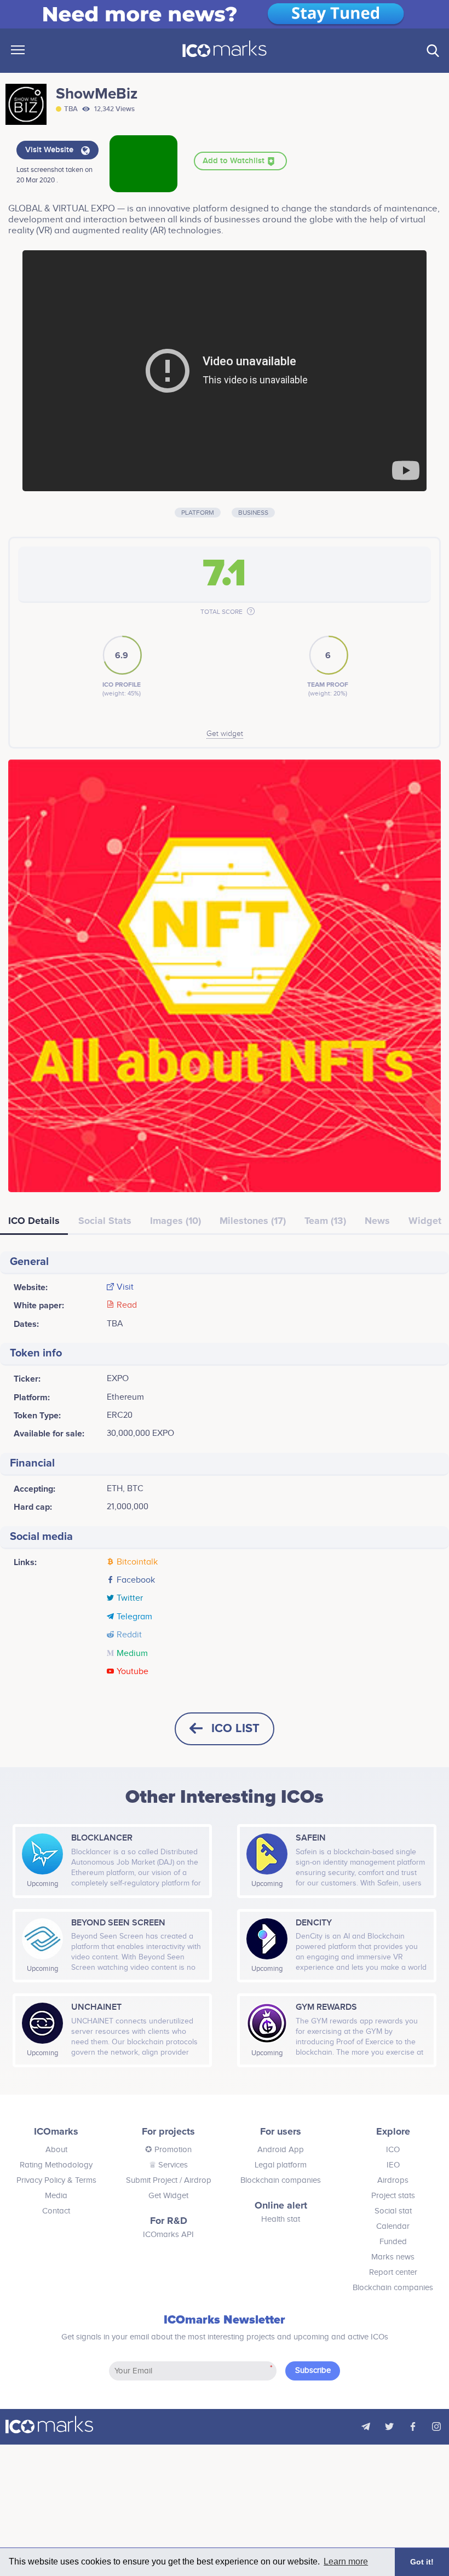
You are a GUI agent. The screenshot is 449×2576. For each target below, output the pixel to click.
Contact (56, 2211)
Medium (132, 1654)
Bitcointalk (137, 1562)
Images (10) (175, 1221)
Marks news (393, 2257)
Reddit (129, 1635)
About (56, 2150)
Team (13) (325, 1221)
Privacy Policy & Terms (56, 2180)
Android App (281, 2150)
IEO (393, 2165)
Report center (393, 2272)
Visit (125, 1287)
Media (56, 2196)
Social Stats (105, 1221)
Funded (393, 2242)
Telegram (134, 1617)
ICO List (235, 1729)
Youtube (133, 1672)
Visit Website (50, 150)
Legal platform (281, 2165)
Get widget (225, 734)
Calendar (393, 2226)
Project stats (393, 2196)
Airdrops (393, 2180)
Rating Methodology (56, 2165)
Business (253, 513)
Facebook (136, 1580)
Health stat (281, 2219)
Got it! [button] (422, 2562)
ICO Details (34, 1221)
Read (127, 1306)
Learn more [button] (346, 2561)
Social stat (393, 2211)
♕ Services (168, 2165)
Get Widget (168, 2196)
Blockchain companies (281, 2180)
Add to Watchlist (235, 161)
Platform (198, 513)
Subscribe (313, 2370)
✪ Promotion (168, 2150)
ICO (393, 2150)
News (377, 1221)
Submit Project (152, 2180)
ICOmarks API (168, 2235)
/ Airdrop (194, 2180)
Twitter (130, 1599)
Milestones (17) (253, 1221)
